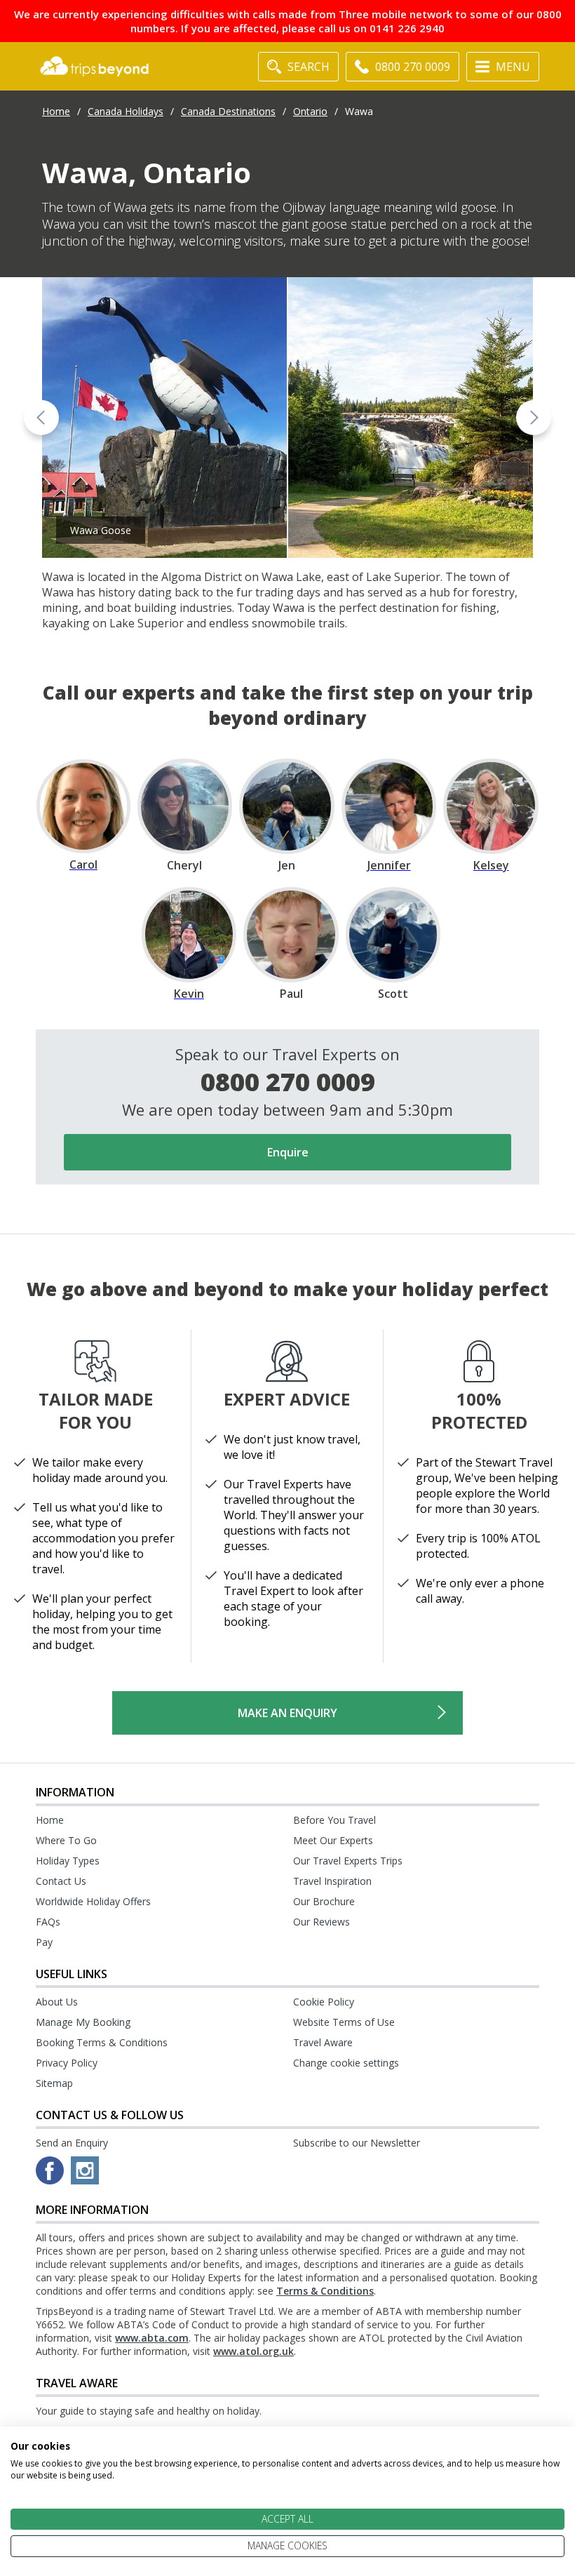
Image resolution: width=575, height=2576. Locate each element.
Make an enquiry (287, 1713)
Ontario (310, 111)
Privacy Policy (67, 2063)
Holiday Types (68, 1861)
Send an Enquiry (72, 2143)
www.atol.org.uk (253, 2351)
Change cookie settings (346, 2063)
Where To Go (66, 1840)
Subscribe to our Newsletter (357, 2143)
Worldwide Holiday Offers (93, 1901)
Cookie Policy (324, 2002)
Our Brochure (324, 1901)
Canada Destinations (228, 111)
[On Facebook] (50, 2170)
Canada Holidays (126, 111)
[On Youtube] (85, 2170)
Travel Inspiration (332, 1881)
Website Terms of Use (344, 2022)
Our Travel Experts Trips (348, 1861)
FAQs (48, 1922)
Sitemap (54, 2083)
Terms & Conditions (325, 2291)
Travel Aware (323, 2042)
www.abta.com (152, 2338)
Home (56, 111)
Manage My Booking (83, 2022)
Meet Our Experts (333, 1840)
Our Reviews (322, 1922)
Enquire (288, 1152)
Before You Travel (334, 1820)
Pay (44, 1942)
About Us (57, 2002)
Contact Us (61, 1881)
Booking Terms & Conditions (102, 2042)
